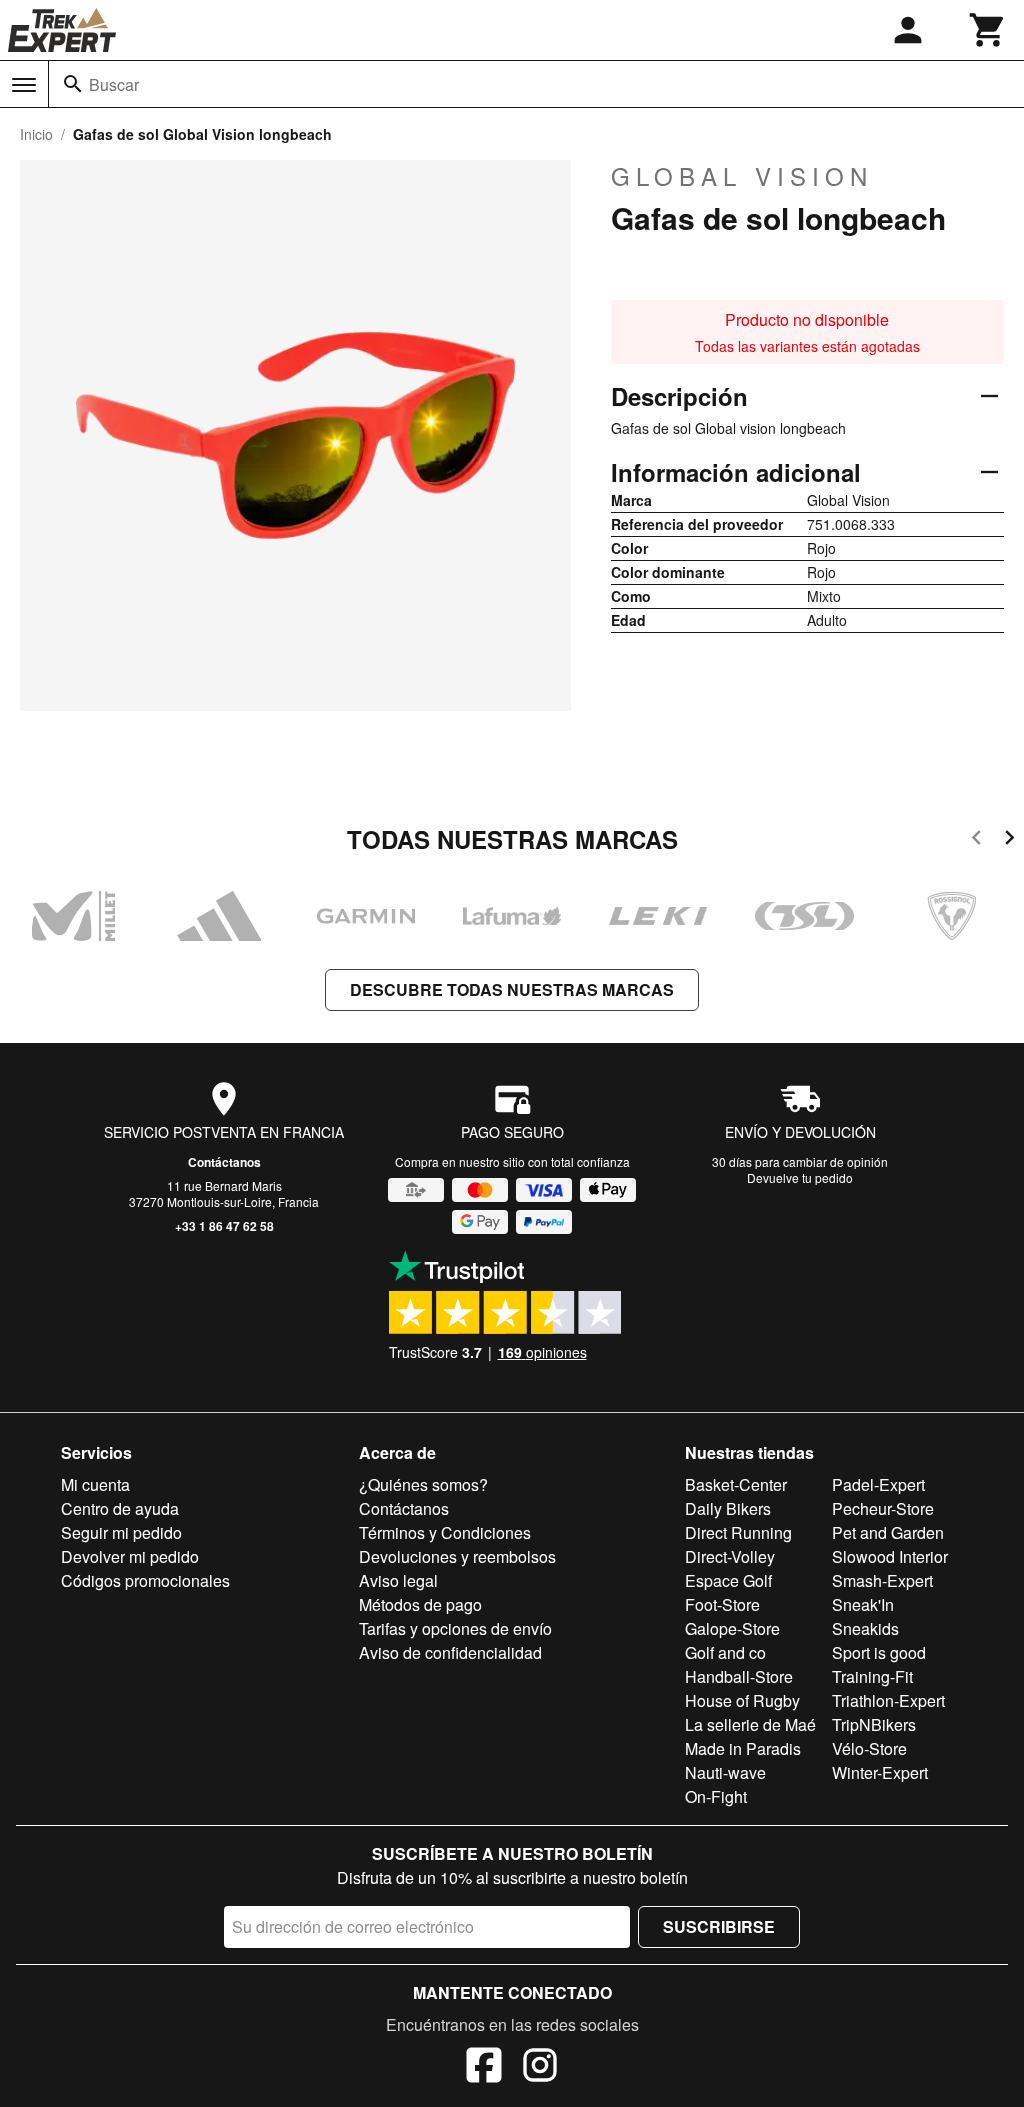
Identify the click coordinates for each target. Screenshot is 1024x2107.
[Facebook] (484, 2068)
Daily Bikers (728, 1508)
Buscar (114, 84)
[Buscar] (73, 84)
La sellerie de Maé (750, 1724)
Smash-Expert (882, 1580)
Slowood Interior (890, 1556)
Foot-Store (722, 1604)
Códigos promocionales (145, 1580)
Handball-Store (739, 1676)
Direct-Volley (730, 1556)
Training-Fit (872, 1676)
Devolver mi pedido (130, 1556)
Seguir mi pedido (121, 1532)
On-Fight (716, 1796)
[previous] (976, 840)
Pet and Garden (888, 1532)
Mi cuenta (95, 1484)
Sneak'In (863, 1604)
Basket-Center (736, 1484)
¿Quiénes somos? (423, 1484)
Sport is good (879, 1652)
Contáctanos (224, 1162)
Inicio (36, 134)
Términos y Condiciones (445, 1532)
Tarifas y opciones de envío (455, 1628)
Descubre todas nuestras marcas (512, 989)
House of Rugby (742, 1700)
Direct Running (738, 1532)
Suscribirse (719, 1926)
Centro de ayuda (120, 1508)
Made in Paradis (743, 1748)
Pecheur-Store (883, 1508)
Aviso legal (398, 1580)
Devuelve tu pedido (800, 1177)
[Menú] (24, 85)
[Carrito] (988, 30)
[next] (1009, 840)
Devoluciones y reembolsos (457, 1556)
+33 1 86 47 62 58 (224, 1226)
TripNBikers (874, 1724)
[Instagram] (540, 2068)
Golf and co (725, 1652)
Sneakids (865, 1628)
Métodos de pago (420, 1604)
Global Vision (742, 176)
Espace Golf (728, 1580)
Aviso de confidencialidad (450, 1652)
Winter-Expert (880, 1772)
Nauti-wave (725, 1772)
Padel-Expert (878, 1484)
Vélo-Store (869, 1748)
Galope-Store (732, 1628)
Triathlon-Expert (888, 1700)
